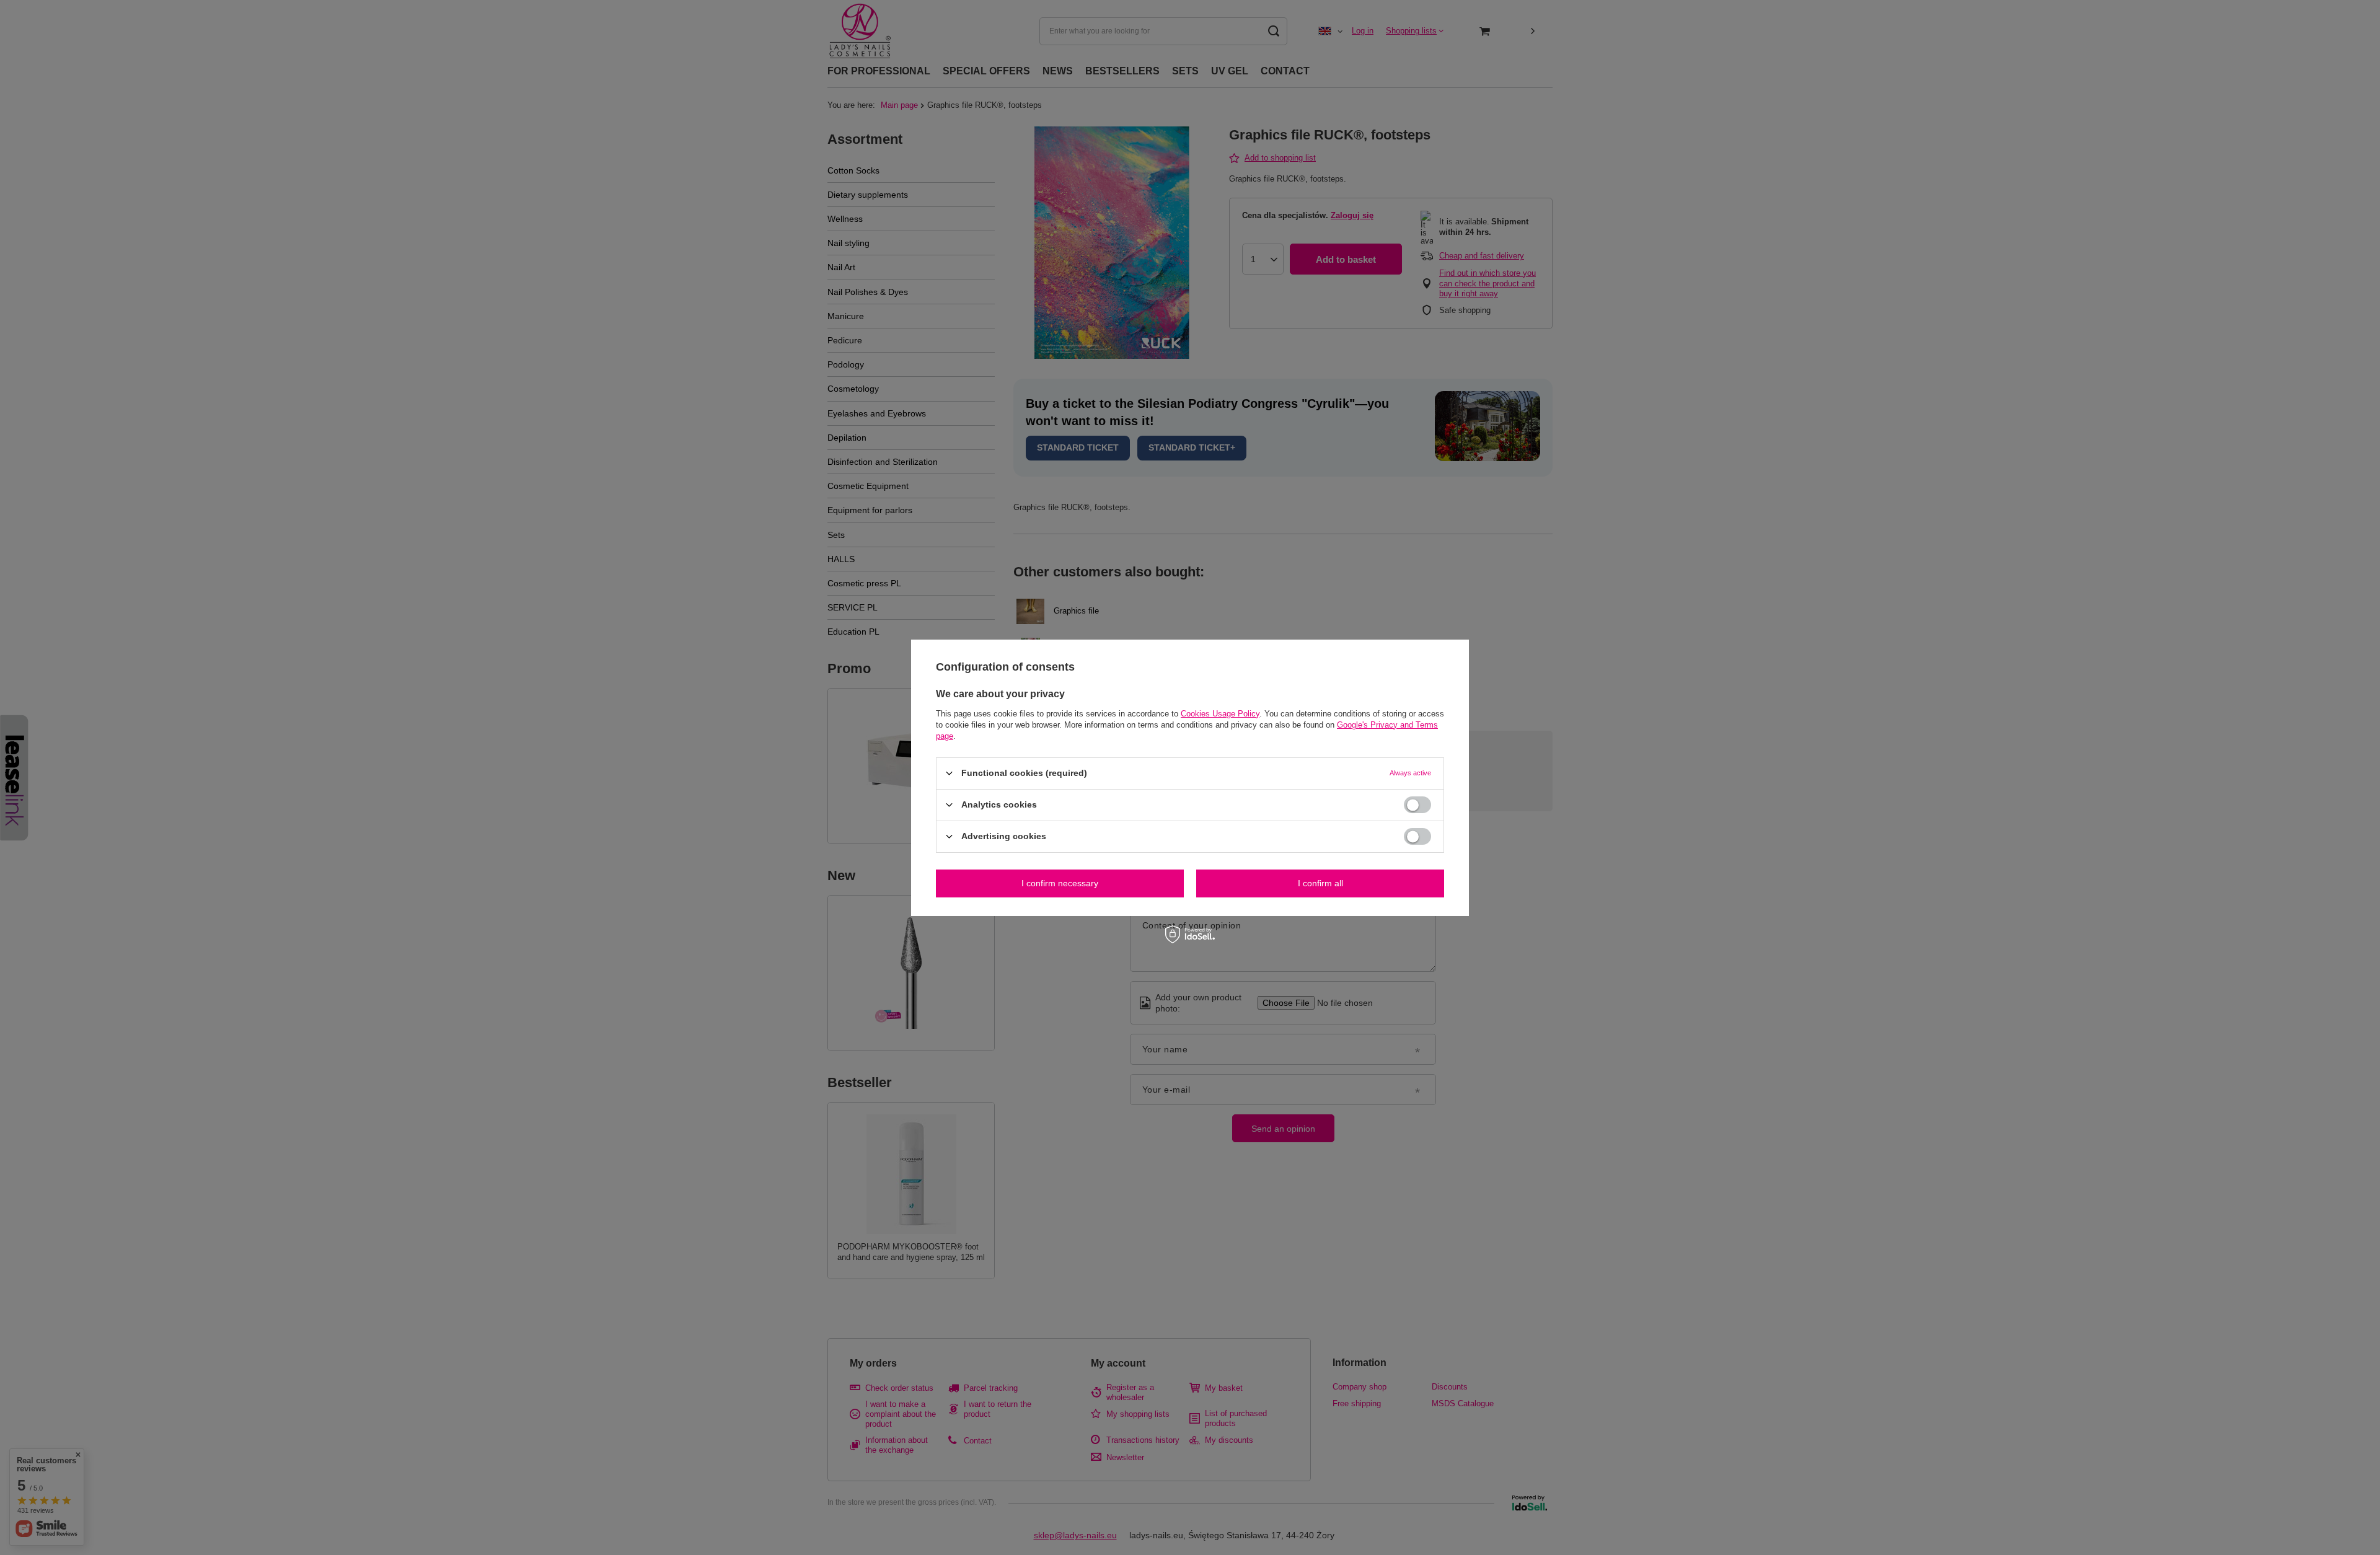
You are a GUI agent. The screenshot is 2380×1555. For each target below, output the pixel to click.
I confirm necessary (1060, 883)
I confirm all (1320, 883)
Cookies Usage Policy (1220, 713)
